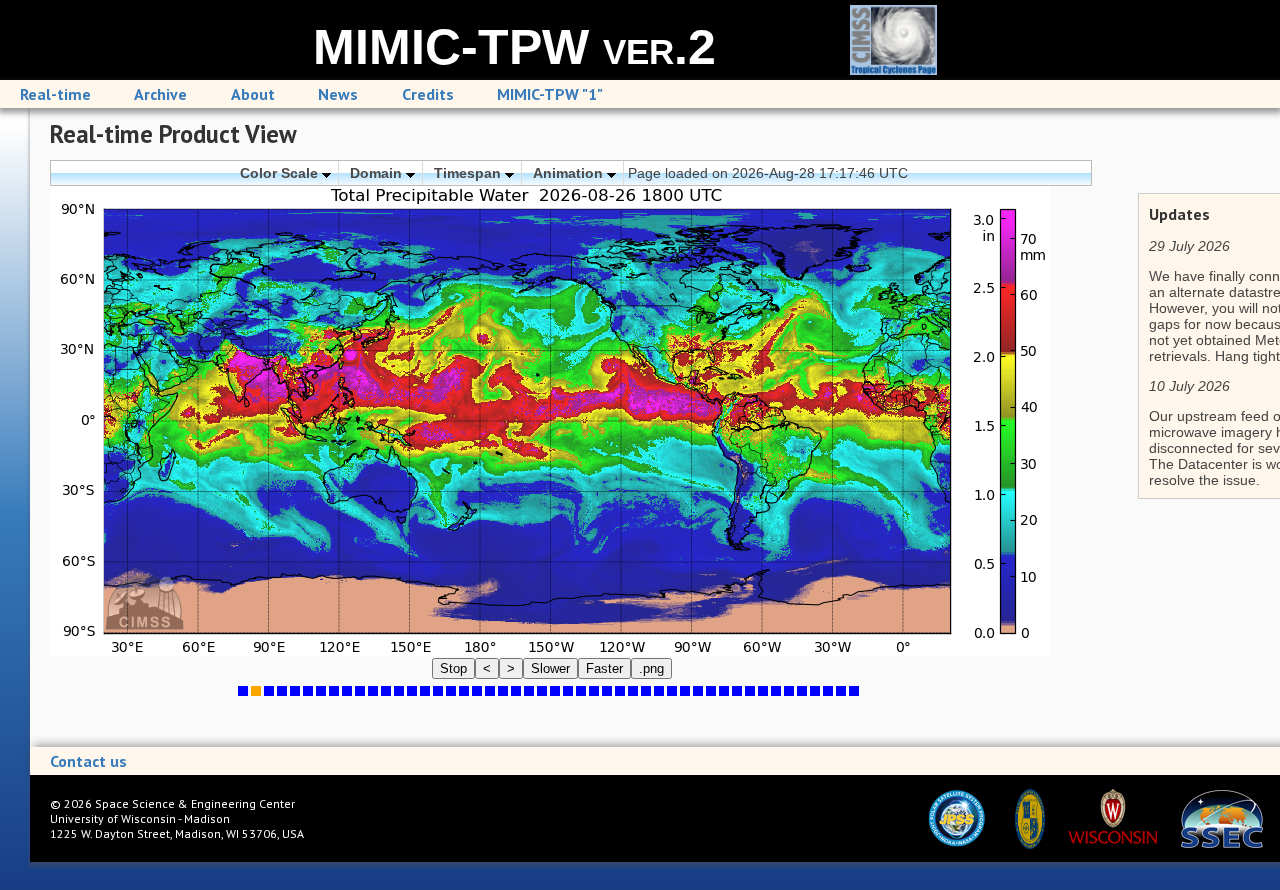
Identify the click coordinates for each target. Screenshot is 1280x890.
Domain (378, 173)
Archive (160, 94)
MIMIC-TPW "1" (550, 94)
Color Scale (281, 173)
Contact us (88, 761)
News (338, 94)
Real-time (55, 94)
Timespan (469, 173)
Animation (570, 173)
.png (651, 668)
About (253, 94)
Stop (453, 668)
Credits (428, 94)
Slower (550, 668)
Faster (604, 668)
